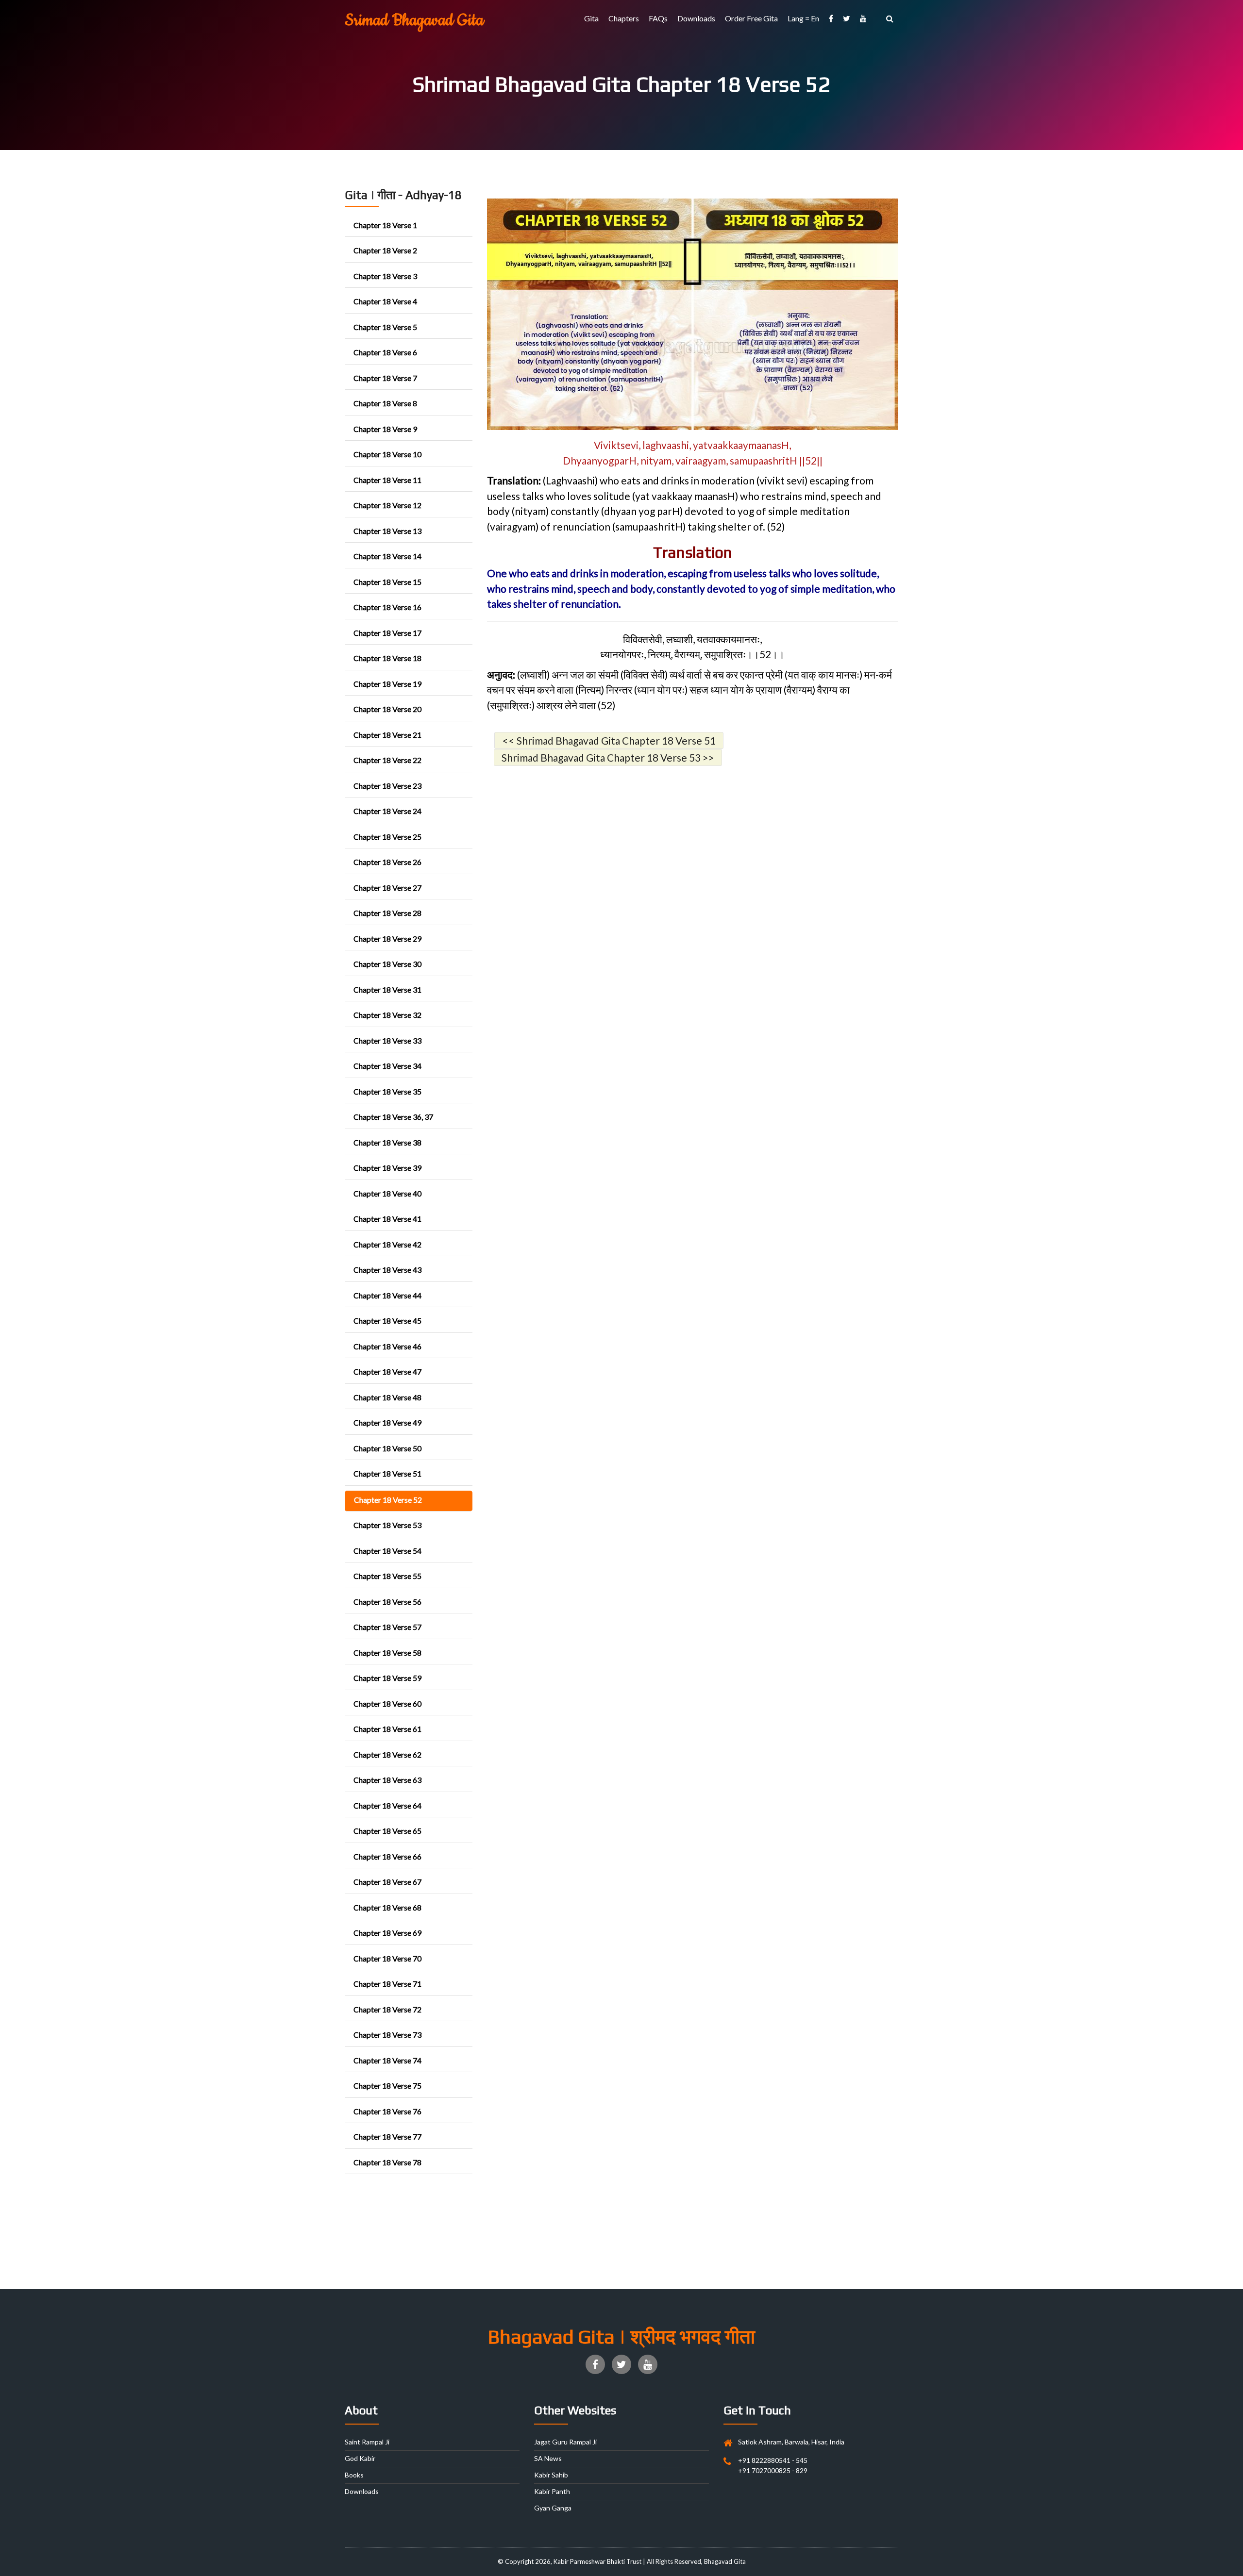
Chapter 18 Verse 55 (387, 1576)
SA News (548, 2458)
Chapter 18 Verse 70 (387, 1958)
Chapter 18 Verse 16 (387, 607)
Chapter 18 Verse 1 (385, 225)
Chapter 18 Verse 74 (387, 2060)
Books (354, 2475)
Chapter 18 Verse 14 (387, 556)
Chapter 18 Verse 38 (387, 1142)
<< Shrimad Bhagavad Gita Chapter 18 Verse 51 (609, 740)
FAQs (658, 18)
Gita (591, 18)
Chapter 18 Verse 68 (387, 1907)
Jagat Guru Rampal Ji (565, 2442)
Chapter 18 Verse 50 (387, 1448)
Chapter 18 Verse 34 (387, 1066)
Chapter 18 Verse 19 (387, 684)
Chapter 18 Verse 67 (387, 1882)
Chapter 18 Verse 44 (387, 1295)
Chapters (624, 18)
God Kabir (360, 2458)
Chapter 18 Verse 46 (387, 1346)
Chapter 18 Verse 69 (387, 1933)
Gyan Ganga (553, 2508)
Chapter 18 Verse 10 (387, 454)
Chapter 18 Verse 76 (387, 2111)
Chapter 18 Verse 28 (387, 913)
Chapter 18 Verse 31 (387, 989)
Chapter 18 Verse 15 (387, 582)
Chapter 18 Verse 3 (385, 276)
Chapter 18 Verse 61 (387, 1729)
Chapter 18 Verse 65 (387, 1831)
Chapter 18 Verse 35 (387, 1091)
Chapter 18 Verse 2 (385, 250)
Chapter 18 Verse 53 (387, 1525)
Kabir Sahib (551, 2475)
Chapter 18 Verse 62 (387, 1754)
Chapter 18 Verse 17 (387, 633)
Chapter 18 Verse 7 (385, 378)
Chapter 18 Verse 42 (387, 1244)
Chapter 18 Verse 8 (385, 403)
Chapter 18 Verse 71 (387, 1984)
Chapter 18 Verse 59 (387, 1678)
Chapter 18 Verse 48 (387, 1397)
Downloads (696, 18)
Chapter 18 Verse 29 (387, 939)
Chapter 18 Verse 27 (387, 888)
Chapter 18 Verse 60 (387, 1703)
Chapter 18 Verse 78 (387, 2162)
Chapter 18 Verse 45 (387, 1321)
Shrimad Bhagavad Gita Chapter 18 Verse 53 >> (608, 757)
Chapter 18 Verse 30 (387, 964)
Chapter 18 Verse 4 (385, 301)
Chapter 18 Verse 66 (387, 1856)
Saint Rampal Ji (367, 2442)
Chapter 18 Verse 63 (387, 1780)
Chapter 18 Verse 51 (387, 1473)
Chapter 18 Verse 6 (385, 352)
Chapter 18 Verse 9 (385, 429)
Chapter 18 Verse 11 (387, 480)
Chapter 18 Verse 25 (387, 837)
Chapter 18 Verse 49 (387, 1422)
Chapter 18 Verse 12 (387, 505)
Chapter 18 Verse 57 (387, 1627)
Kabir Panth (552, 2491)
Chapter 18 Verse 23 (387, 786)
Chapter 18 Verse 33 (387, 1040)
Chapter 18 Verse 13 (387, 531)
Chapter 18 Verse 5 (385, 327)
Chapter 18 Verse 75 (387, 2086)
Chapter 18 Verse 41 (387, 1219)
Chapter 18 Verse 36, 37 (393, 1117)
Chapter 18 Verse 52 (388, 1500)
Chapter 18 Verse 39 (387, 1168)
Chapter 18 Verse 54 (387, 1551)
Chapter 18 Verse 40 (387, 1193)
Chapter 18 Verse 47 (387, 1371)
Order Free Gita (751, 18)
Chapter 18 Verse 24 (387, 811)
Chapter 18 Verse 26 (387, 862)
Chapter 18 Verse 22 (387, 760)
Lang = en (803, 18)
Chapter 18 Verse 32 (387, 1015)
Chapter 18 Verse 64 (387, 1805)
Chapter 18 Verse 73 (387, 2035)
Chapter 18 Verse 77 (387, 2136)
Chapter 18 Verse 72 (387, 2009)
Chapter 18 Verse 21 (387, 735)
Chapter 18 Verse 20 (387, 709)
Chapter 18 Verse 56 (387, 1602)
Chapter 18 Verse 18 (387, 658)
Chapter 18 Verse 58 (387, 1653)
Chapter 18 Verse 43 (387, 1270)
